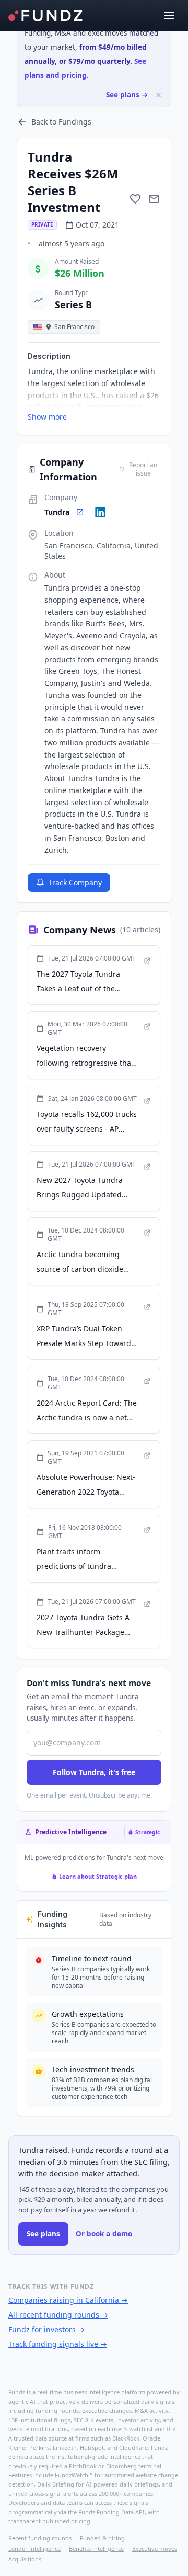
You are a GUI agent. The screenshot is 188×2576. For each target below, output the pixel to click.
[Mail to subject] (154, 199)
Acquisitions (25, 2559)
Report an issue (143, 469)
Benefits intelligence (96, 2549)
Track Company (75, 882)
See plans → (127, 95)
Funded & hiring (102, 2538)
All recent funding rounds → (58, 2315)
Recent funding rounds (40, 2538)
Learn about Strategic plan (98, 1876)
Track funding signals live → (58, 2344)
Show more (47, 417)
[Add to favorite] (135, 199)
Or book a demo (104, 2234)
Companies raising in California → (68, 2300)
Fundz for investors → (46, 2329)
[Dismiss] (158, 95)
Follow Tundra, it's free (94, 1772)
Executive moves (155, 2549)
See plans (43, 2234)
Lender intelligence (34, 2549)
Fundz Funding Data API (111, 2512)
